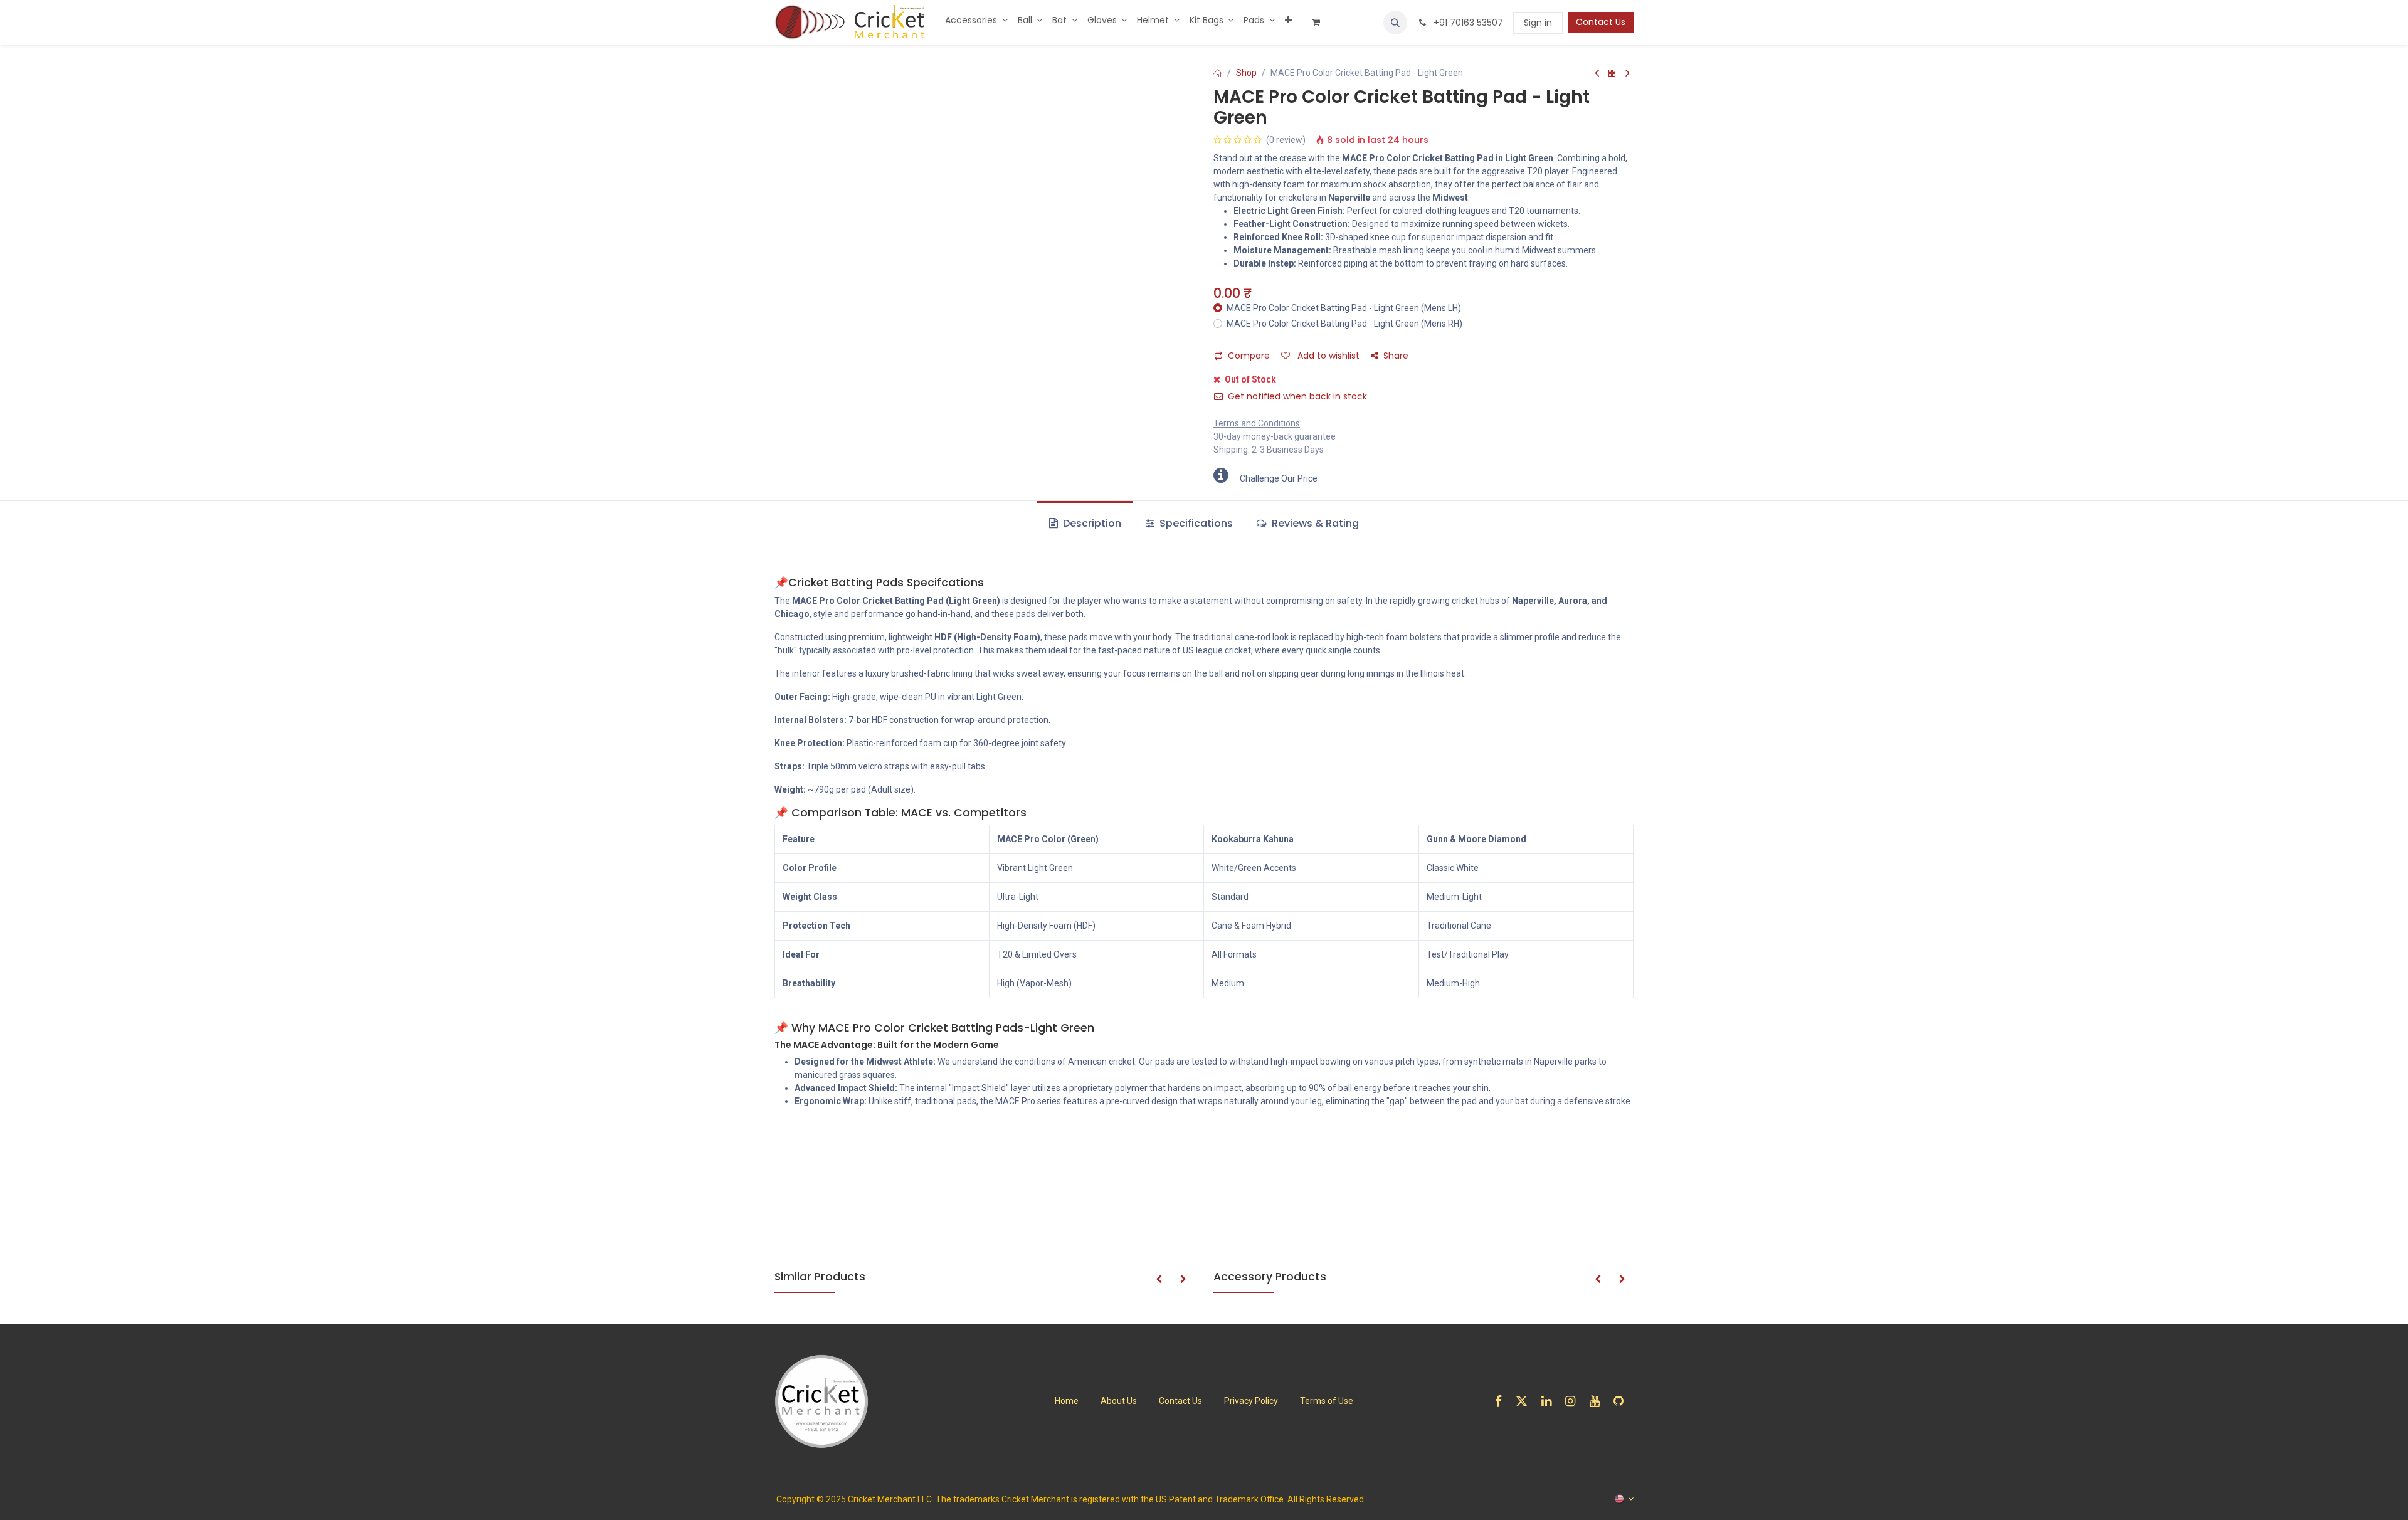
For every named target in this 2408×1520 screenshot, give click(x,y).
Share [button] (1396, 356)
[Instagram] (1574, 1401)
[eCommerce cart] (1321, 23)
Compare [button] (1249, 356)
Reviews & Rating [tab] (1314, 523)
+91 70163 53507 (1467, 23)
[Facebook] (1502, 1401)
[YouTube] (1599, 1401)
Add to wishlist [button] (1327, 356)
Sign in (1538, 23)
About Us (1119, 1401)
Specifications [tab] (1195, 523)
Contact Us (1601, 22)
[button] (1395, 23)
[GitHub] (1623, 1401)
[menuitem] (976, 20)
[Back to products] (1612, 74)
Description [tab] (1091, 523)
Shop (1246, 73)
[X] (1526, 1401)
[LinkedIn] (1550, 1401)
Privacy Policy (1251, 1401)
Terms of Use (1327, 1401)
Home (1067, 1401)
